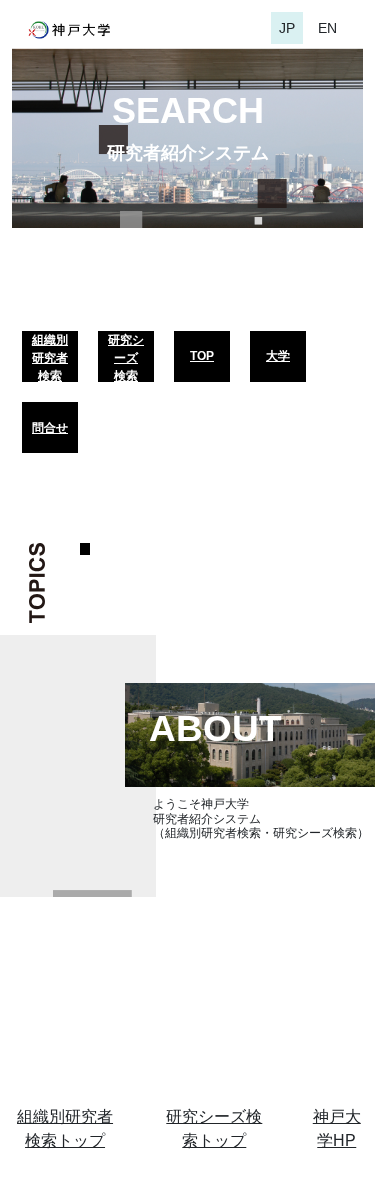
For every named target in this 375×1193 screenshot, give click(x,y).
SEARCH (188, 110)
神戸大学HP (337, 1128)
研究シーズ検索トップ (214, 1128)
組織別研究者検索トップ (65, 1128)
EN (327, 28)
